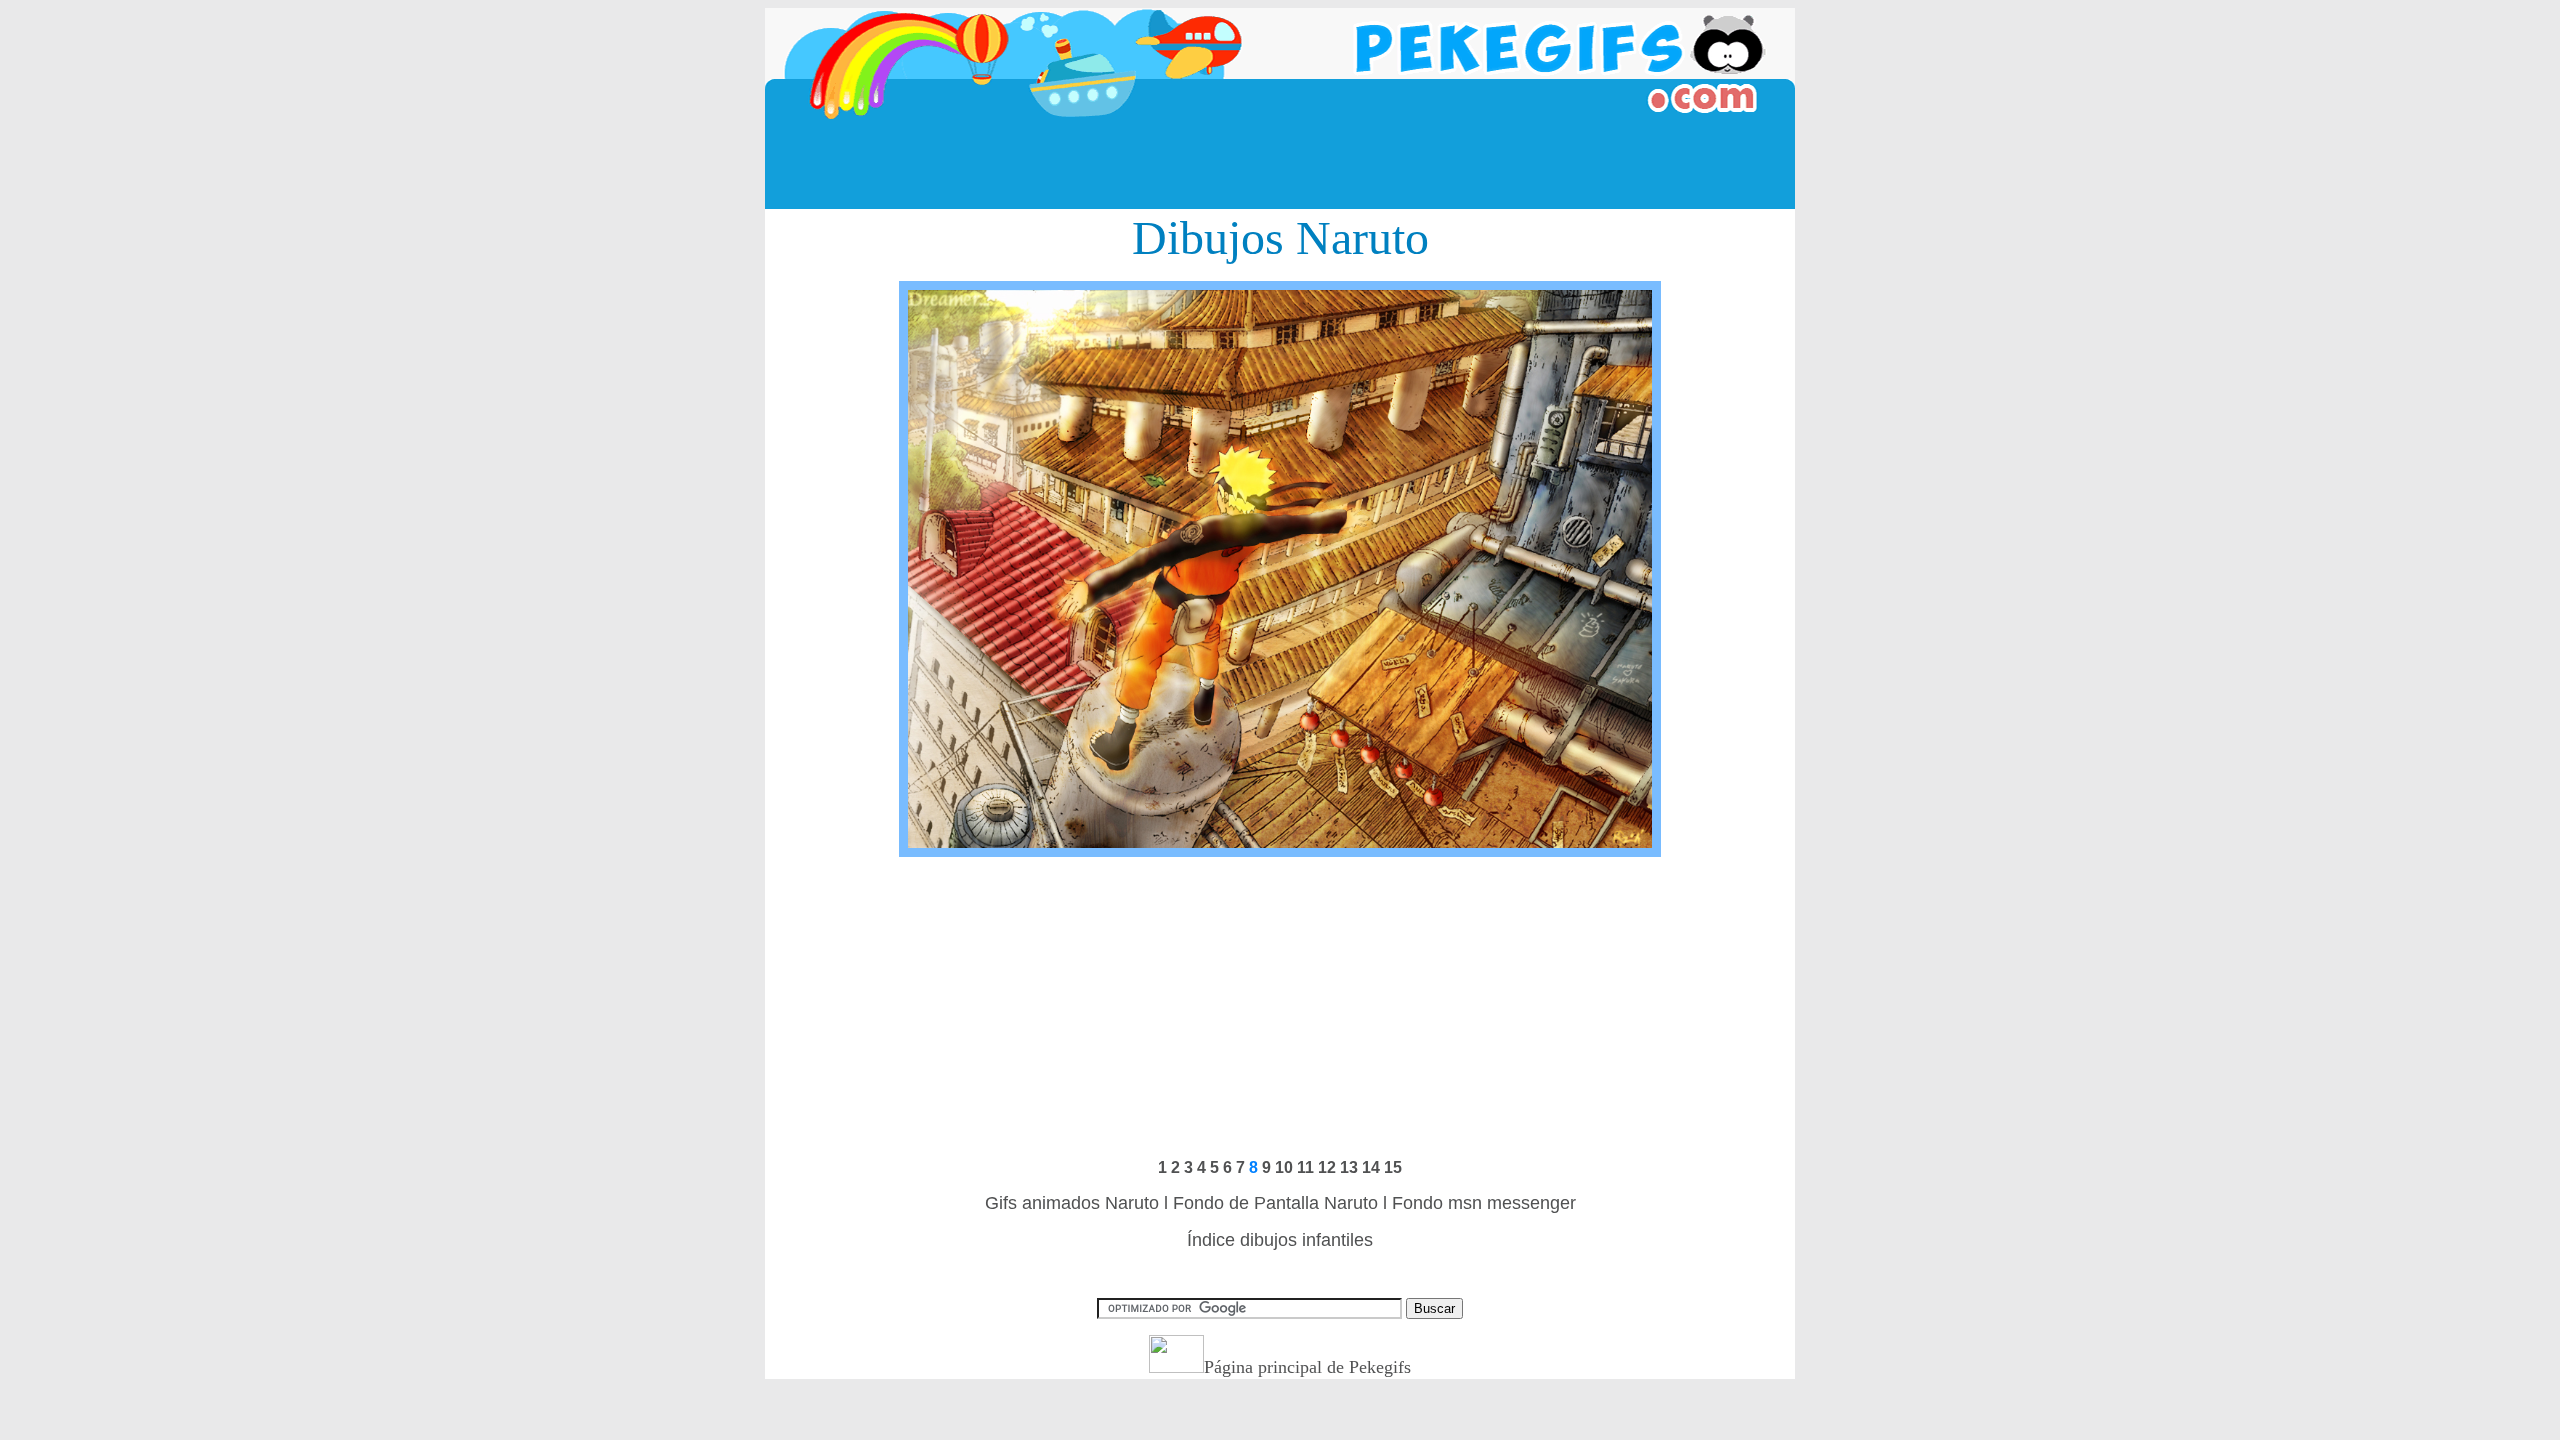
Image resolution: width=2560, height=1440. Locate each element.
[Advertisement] (1280, 164)
